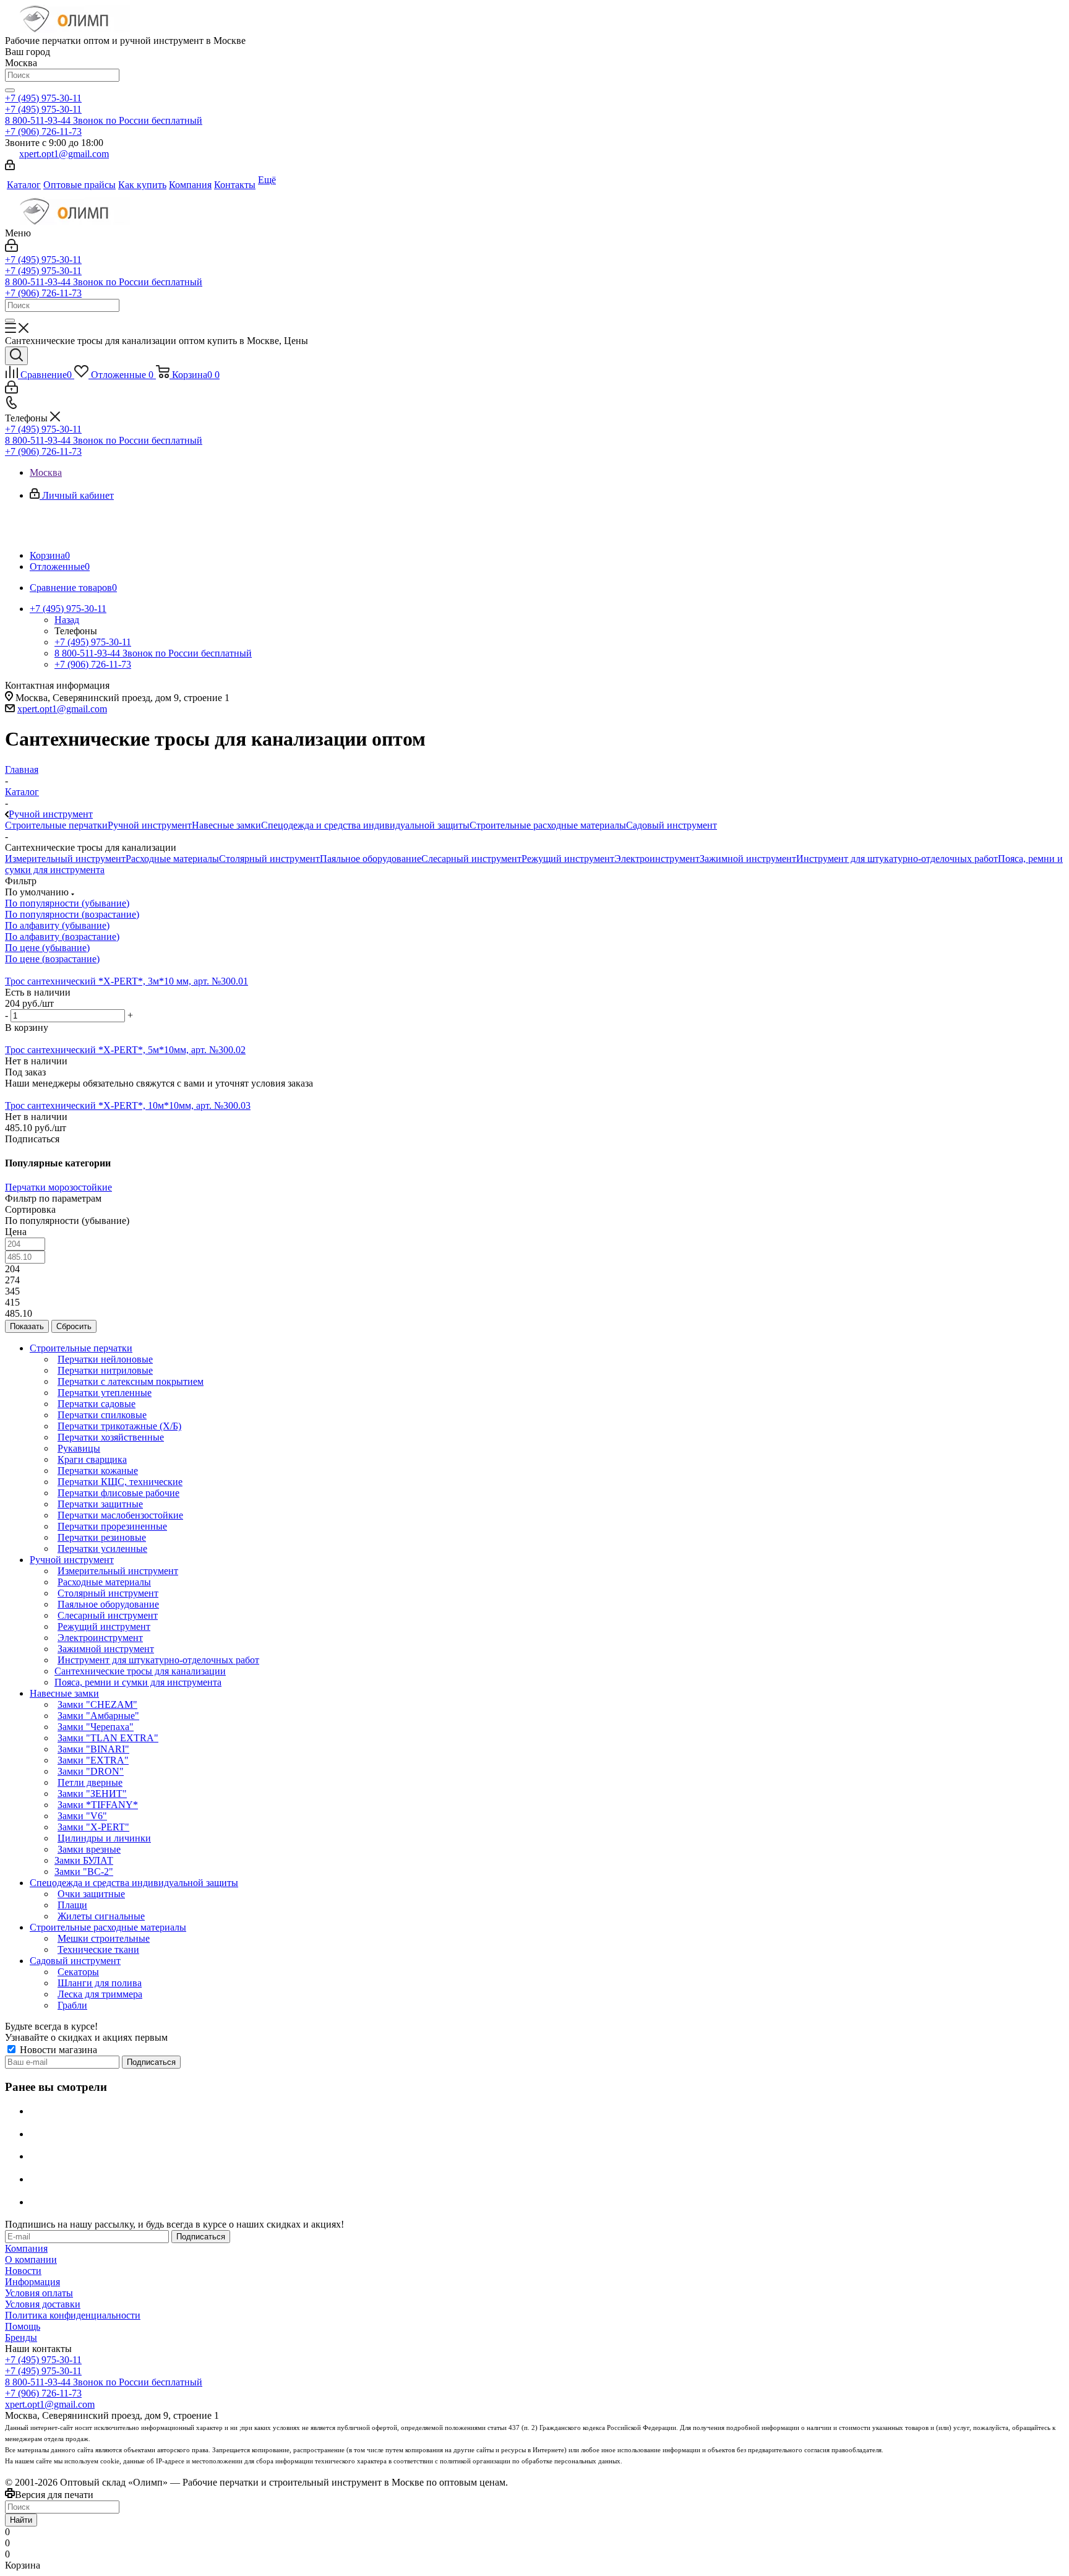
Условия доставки (43, 2304)
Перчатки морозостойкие (58, 1187)
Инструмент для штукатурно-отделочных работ (897, 859)
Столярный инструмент (269, 859)
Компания (26, 2248)
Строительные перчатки (56, 825)
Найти (21, 2520)
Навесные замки (226, 825)
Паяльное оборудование (371, 859)
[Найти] (10, 90)
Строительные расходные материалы (548, 825)
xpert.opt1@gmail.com (64, 154)
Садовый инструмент (672, 825)
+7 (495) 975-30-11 (43, 98)
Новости (23, 2271)
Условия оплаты (39, 2293)
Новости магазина (57, 2050)
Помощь (23, 2326)
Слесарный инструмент (471, 859)
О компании (31, 2259)
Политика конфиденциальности (73, 2315)
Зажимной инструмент (748, 859)
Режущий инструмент (568, 859)
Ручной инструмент (150, 825)
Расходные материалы (172, 859)
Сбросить (74, 1326)
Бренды (21, 2337)
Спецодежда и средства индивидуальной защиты (365, 825)
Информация (32, 2282)
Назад (67, 620)
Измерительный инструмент (65, 859)
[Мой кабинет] (10, 167)
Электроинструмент (657, 859)
